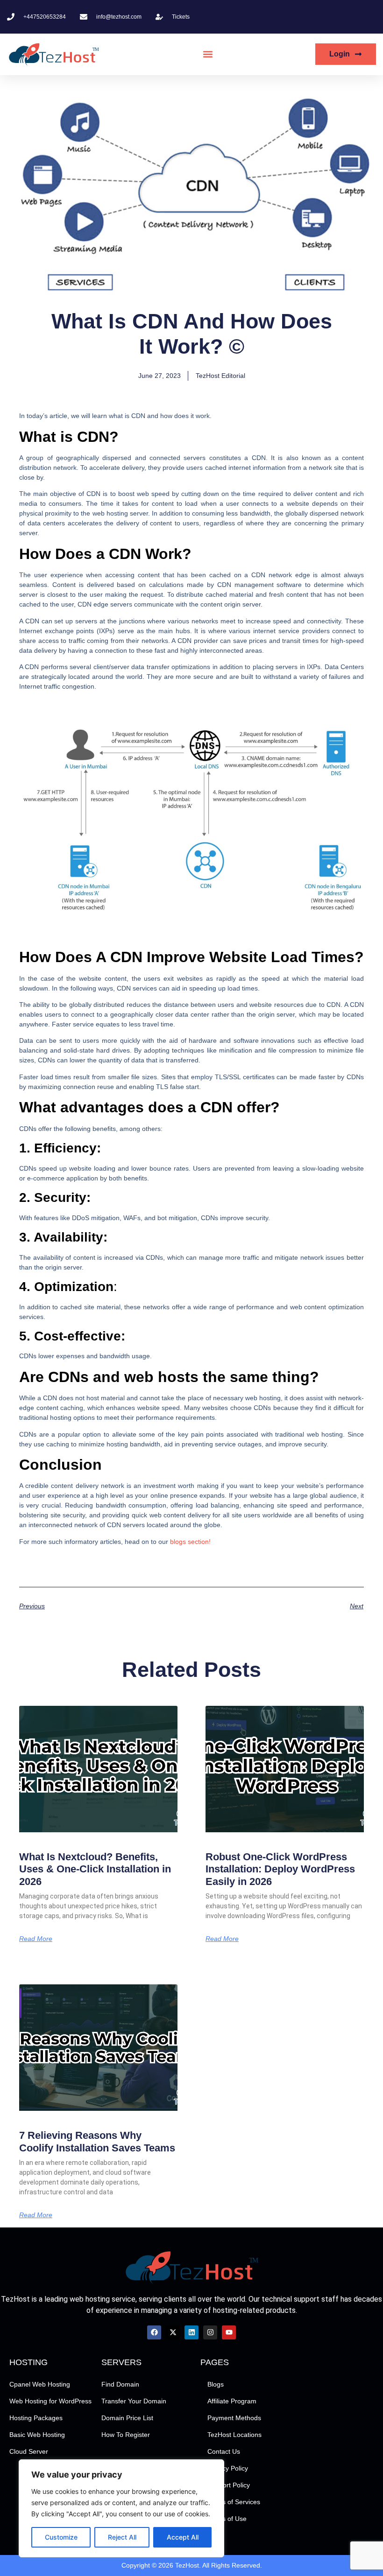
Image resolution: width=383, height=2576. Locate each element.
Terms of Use (227, 2519)
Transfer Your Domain (134, 2401)
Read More (36, 1939)
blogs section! (190, 1542)
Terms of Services (234, 2502)
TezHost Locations (234, 2435)
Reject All (122, 2537)
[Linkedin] (191, 2332)
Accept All (183, 2537)
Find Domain (120, 2384)
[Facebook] (154, 2332)
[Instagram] (210, 2332)
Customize (61, 2537)
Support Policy (229, 2485)
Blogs (216, 2384)
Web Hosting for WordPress (50, 2401)
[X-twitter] (173, 2332)
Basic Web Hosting (37, 2435)
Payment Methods (234, 2418)
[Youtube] (229, 2332)
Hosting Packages (36, 2418)
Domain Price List (127, 2418)
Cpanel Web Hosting (40, 2384)
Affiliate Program (232, 2401)
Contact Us (224, 2451)
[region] (121, 2508)
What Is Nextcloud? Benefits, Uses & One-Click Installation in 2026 (95, 1869)
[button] (208, 54)
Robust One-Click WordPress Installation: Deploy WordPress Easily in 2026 (280, 1869)
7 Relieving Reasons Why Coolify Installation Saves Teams (97, 2141)
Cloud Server (29, 2451)
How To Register (126, 2435)
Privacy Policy (228, 2468)
